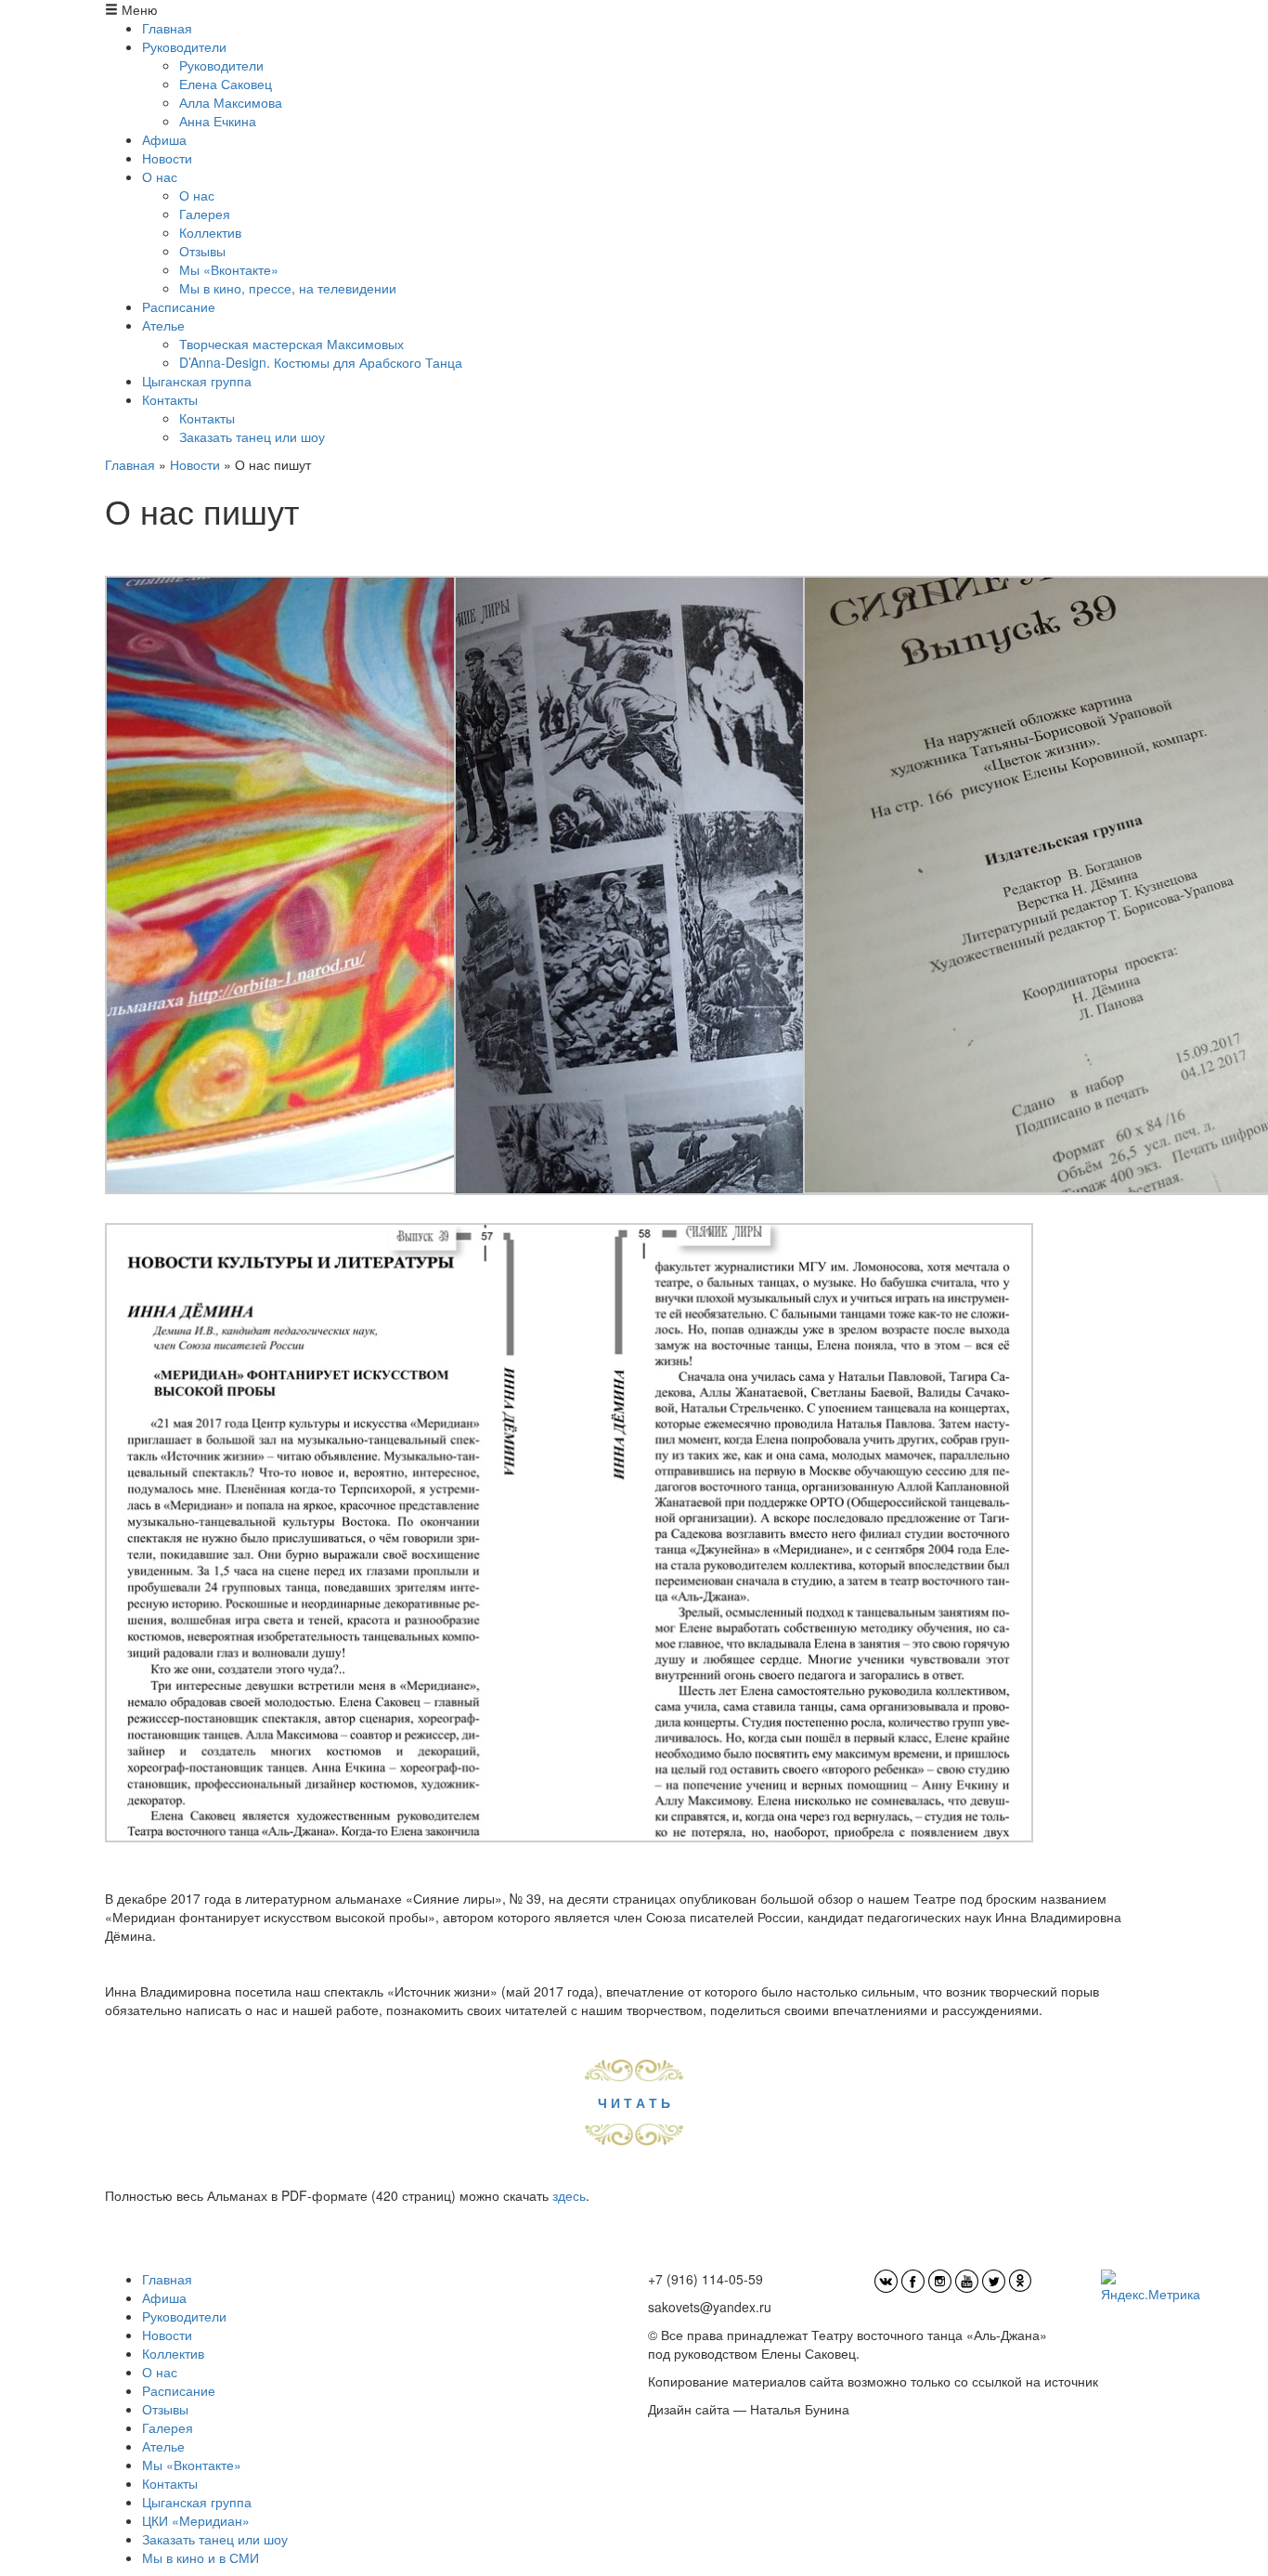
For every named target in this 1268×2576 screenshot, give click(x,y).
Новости (167, 158)
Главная (167, 28)
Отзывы (202, 251)
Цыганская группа (197, 381)
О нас (160, 176)
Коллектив (210, 232)
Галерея (205, 214)
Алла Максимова (231, 102)
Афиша (164, 139)
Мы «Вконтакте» (229, 269)
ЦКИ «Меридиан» (196, 2520)
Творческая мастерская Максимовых (291, 344)
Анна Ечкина (218, 121)
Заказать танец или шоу (252, 436)
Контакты (170, 399)
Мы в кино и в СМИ (201, 2557)
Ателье (163, 325)
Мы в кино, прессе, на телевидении (288, 288)
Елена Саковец (226, 84)
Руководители (184, 46)
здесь (569, 2195)
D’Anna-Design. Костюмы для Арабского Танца (321, 362)
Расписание (179, 306)
